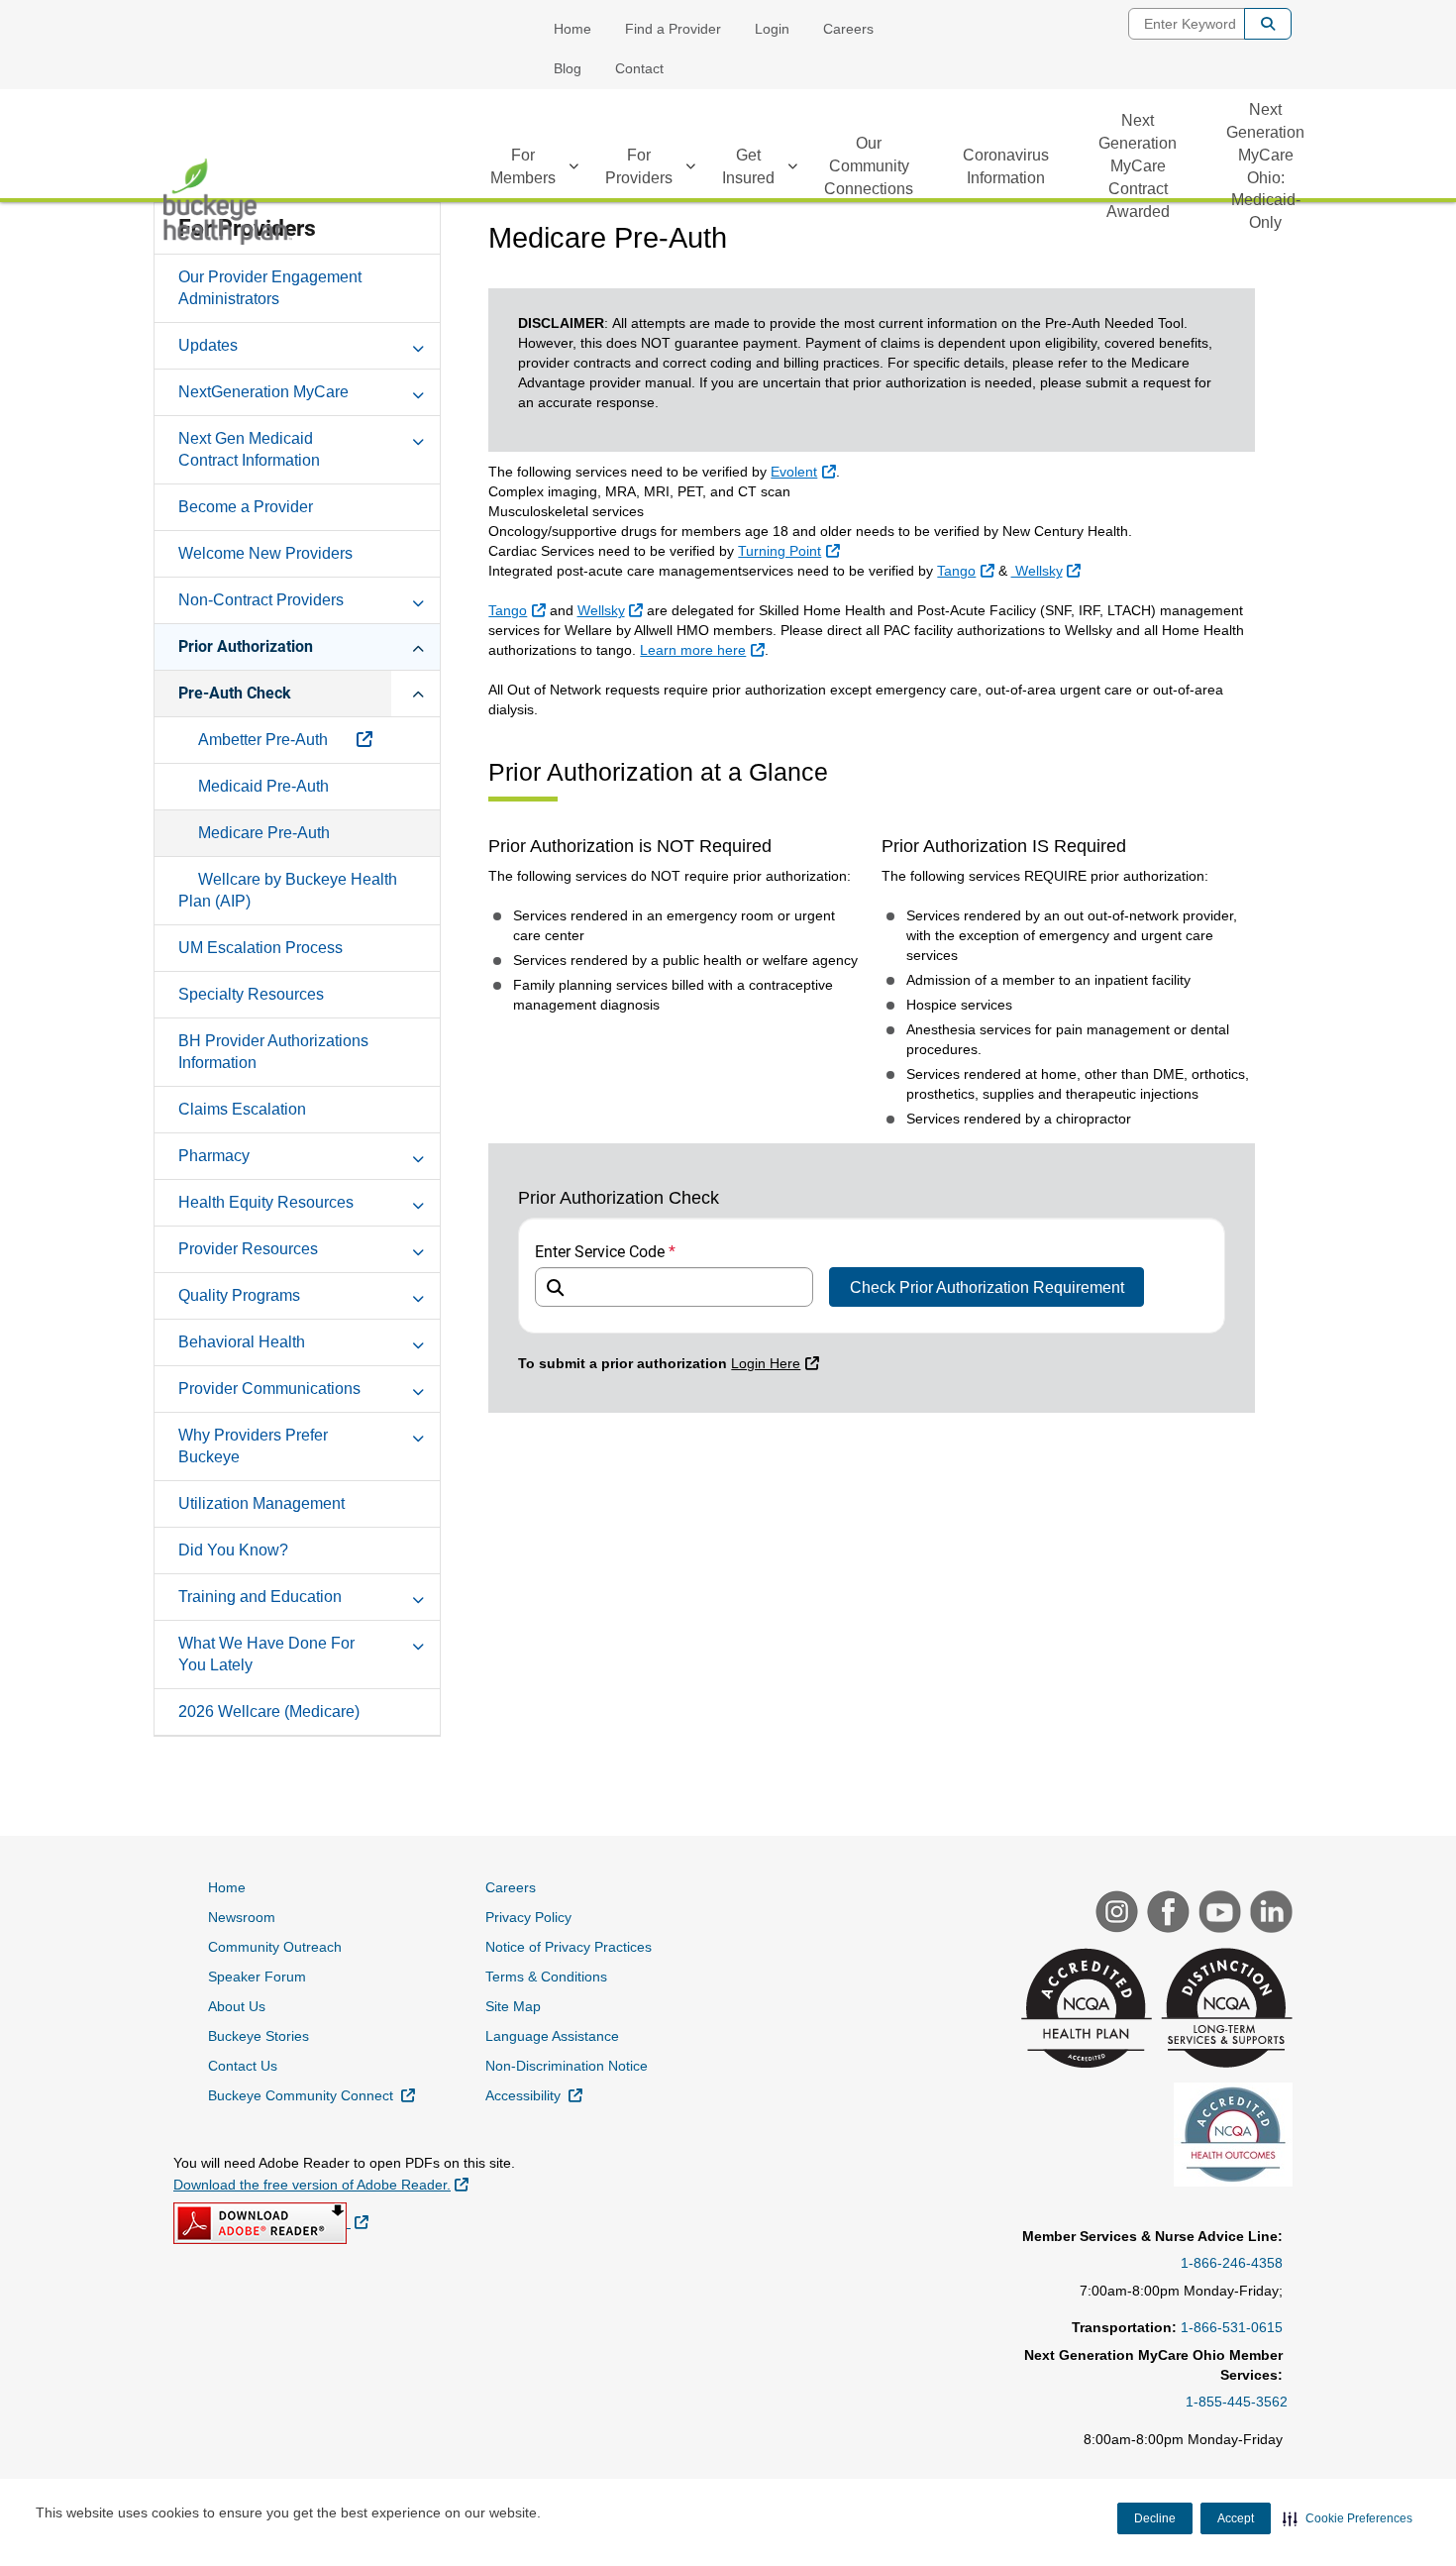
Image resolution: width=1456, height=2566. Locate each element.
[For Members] (573, 169)
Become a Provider (246, 507)
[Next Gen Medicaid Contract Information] (418, 438)
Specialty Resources (251, 994)
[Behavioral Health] (418, 1341)
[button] (1348, 2518)
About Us (237, 2006)
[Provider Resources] (418, 1248)
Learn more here (704, 649)
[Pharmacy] (418, 1155)
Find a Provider (673, 29)
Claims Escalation (242, 1109)
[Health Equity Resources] (418, 1202)
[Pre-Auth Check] (418, 693)
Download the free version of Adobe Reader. (321, 2184)
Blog (568, 68)
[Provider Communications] (418, 1388)
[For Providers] (690, 169)
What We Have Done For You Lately (266, 1654)
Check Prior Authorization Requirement (987, 1287)
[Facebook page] (1166, 1914)
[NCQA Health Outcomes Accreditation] (1231, 2137)
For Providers (639, 166)
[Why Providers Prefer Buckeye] (418, 1435)
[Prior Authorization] (418, 646)
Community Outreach (275, 1947)
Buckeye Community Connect (312, 2095)
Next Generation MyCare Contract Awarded (1138, 165)
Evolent (805, 471)
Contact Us (243, 2066)
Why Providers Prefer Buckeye (253, 1446)
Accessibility (534, 2095)
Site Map (513, 2006)
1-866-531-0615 (1232, 2327)
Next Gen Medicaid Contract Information (249, 449)
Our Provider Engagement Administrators (270, 288)
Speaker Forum (257, 1977)
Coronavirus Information (1006, 166)
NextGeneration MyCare (263, 392)
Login (772, 29)
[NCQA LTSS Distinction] (1224, 2010)
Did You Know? (233, 1550)
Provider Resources (248, 1249)
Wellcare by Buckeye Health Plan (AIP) (288, 890)
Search (1268, 24)
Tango (968, 570)
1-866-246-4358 (1232, 2263)
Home (572, 29)
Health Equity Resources (266, 1202)
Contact (639, 68)
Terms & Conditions (546, 1977)
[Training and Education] (418, 1596)
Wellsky (1048, 570)
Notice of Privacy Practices (569, 1947)
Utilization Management (261, 1503)
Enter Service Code (605, 1252)
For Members (523, 166)
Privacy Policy (528, 1917)
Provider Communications (269, 1389)
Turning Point (791, 550)
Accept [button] (1236, 2518)
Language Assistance (552, 2036)
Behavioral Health (242, 1342)
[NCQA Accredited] (1084, 2010)
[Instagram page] (1114, 1914)
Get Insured (748, 166)
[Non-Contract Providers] (418, 599)
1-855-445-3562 (1237, 2402)
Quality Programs (239, 1295)
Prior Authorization (246, 646)
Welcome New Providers (265, 553)
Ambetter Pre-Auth (264, 739)
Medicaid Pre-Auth (263, 786)
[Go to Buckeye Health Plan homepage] (228, 202)
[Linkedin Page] (1269, 1914)
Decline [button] (1155, 2518)
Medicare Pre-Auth (264, 833)
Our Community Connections (869, 166)
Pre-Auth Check (235, 693)
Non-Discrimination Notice (567, 2066)
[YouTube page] (1217, 1914)
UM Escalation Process (260, 948)
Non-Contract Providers (261, 600)
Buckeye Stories (259, 2036)
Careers (848, 29)
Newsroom (242, 1917)
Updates (208, 345)
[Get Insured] (792, 169)
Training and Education (260, 1597)
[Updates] (418, 345)
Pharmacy (214, 1156)
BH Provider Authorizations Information (273, 1052)
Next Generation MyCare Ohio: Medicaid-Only (1265, 166)
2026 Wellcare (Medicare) (269, 1711)
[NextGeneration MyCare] (418, 391)
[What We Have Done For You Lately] (418, 1643)
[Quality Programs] (418, 1295)
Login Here (777, 1363)
